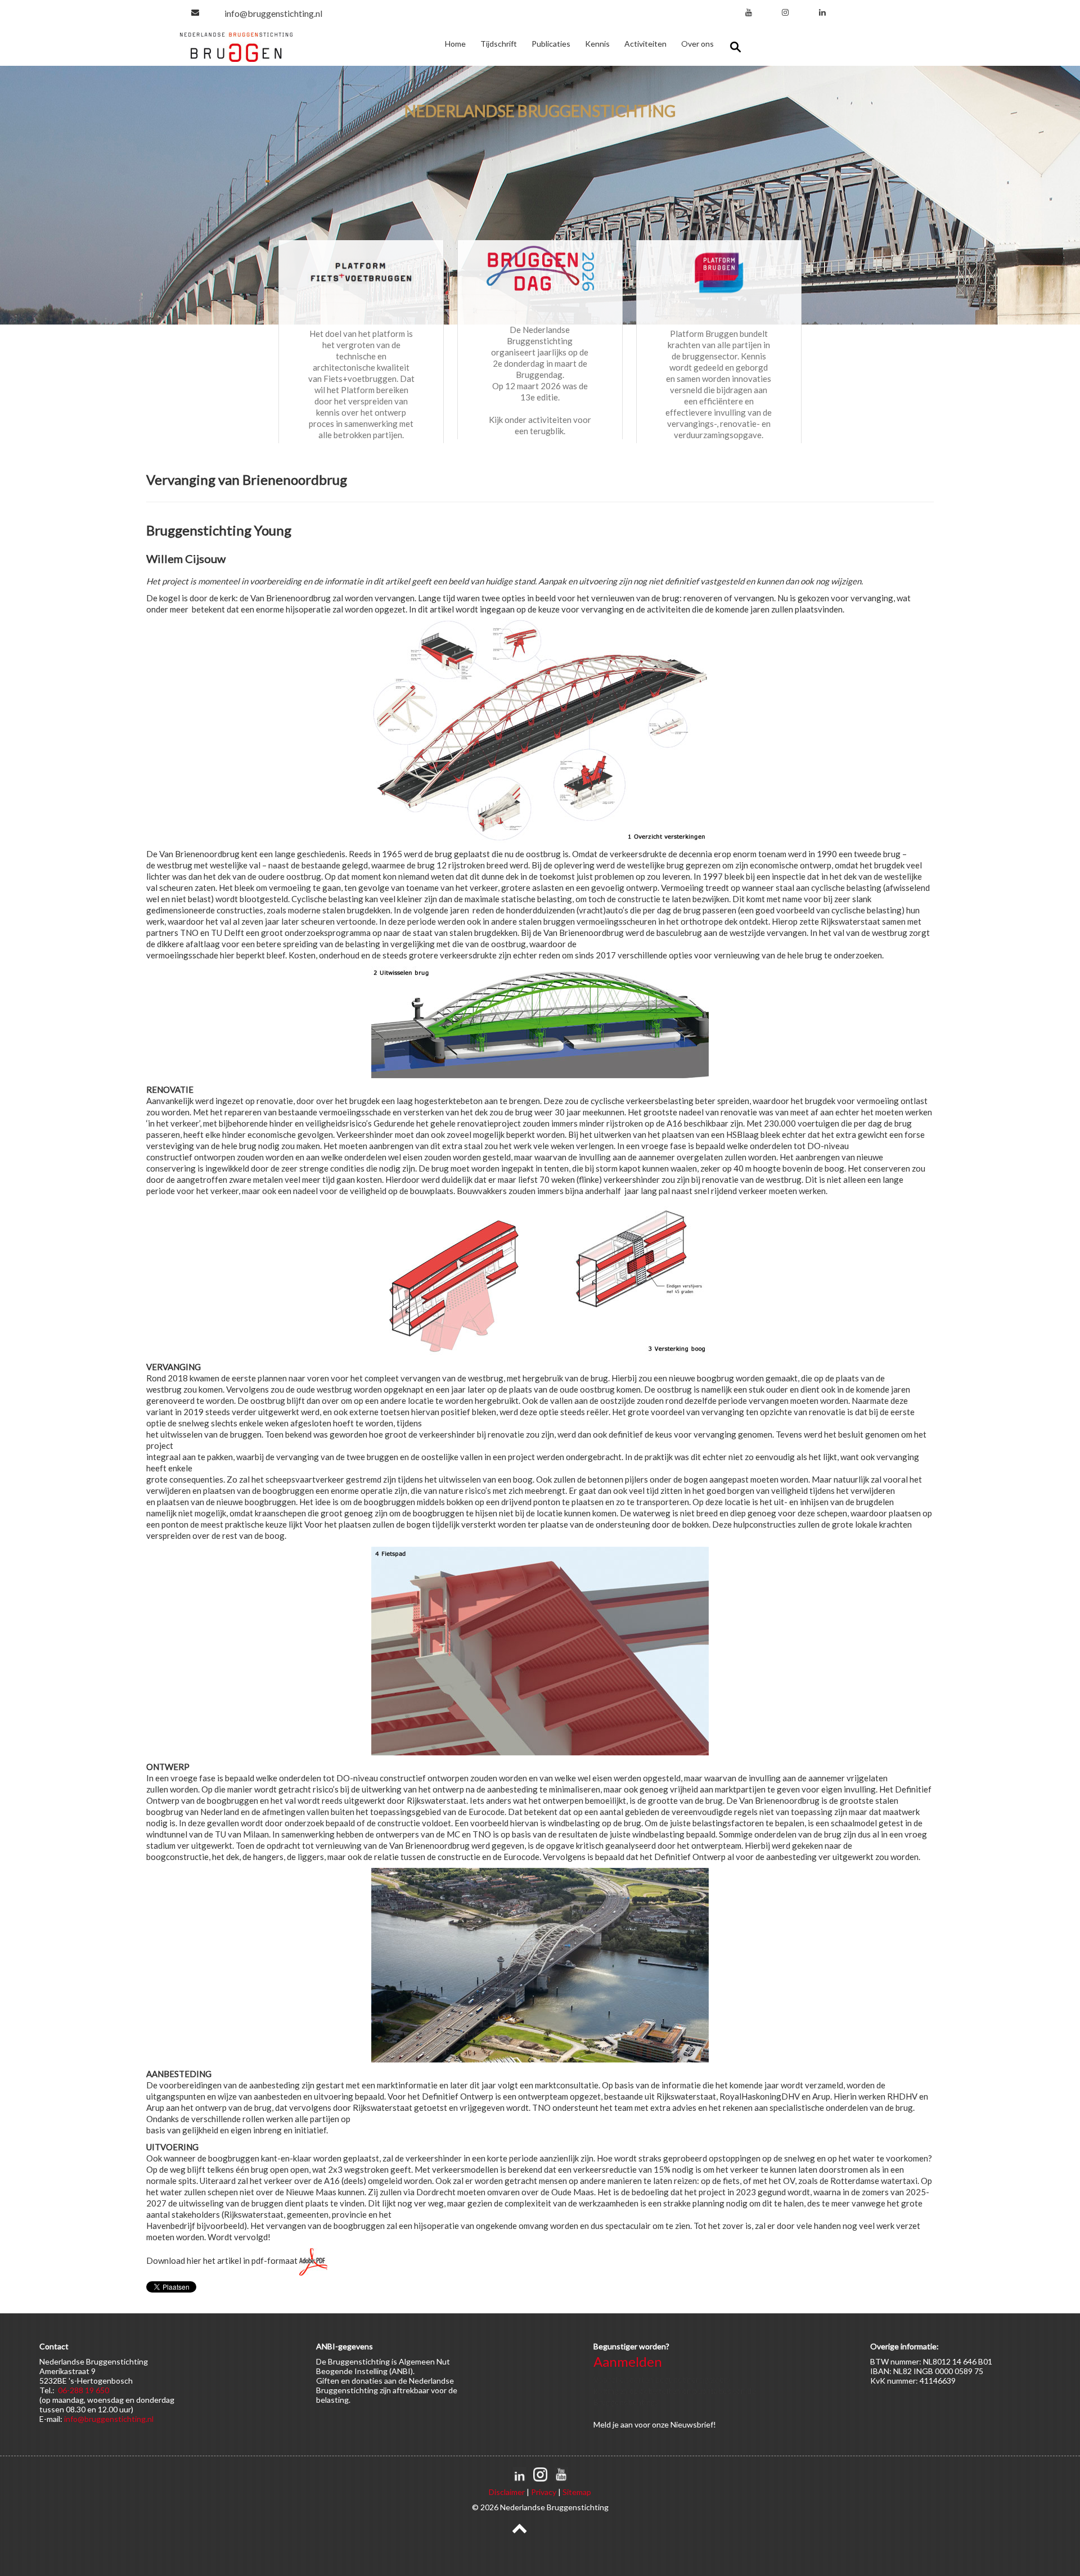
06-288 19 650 (84, 2390)
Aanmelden (628, 2361)
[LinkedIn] (822, 12)
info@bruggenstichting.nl (273, 13)
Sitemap (577, 2492)
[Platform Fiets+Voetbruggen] (361, 272)
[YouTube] (749, 12)
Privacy (544, 2492)
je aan (623, 2424)
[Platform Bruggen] (719, 272)
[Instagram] (785, 12)
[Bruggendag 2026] (540, 270)
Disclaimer (507, 2492)
